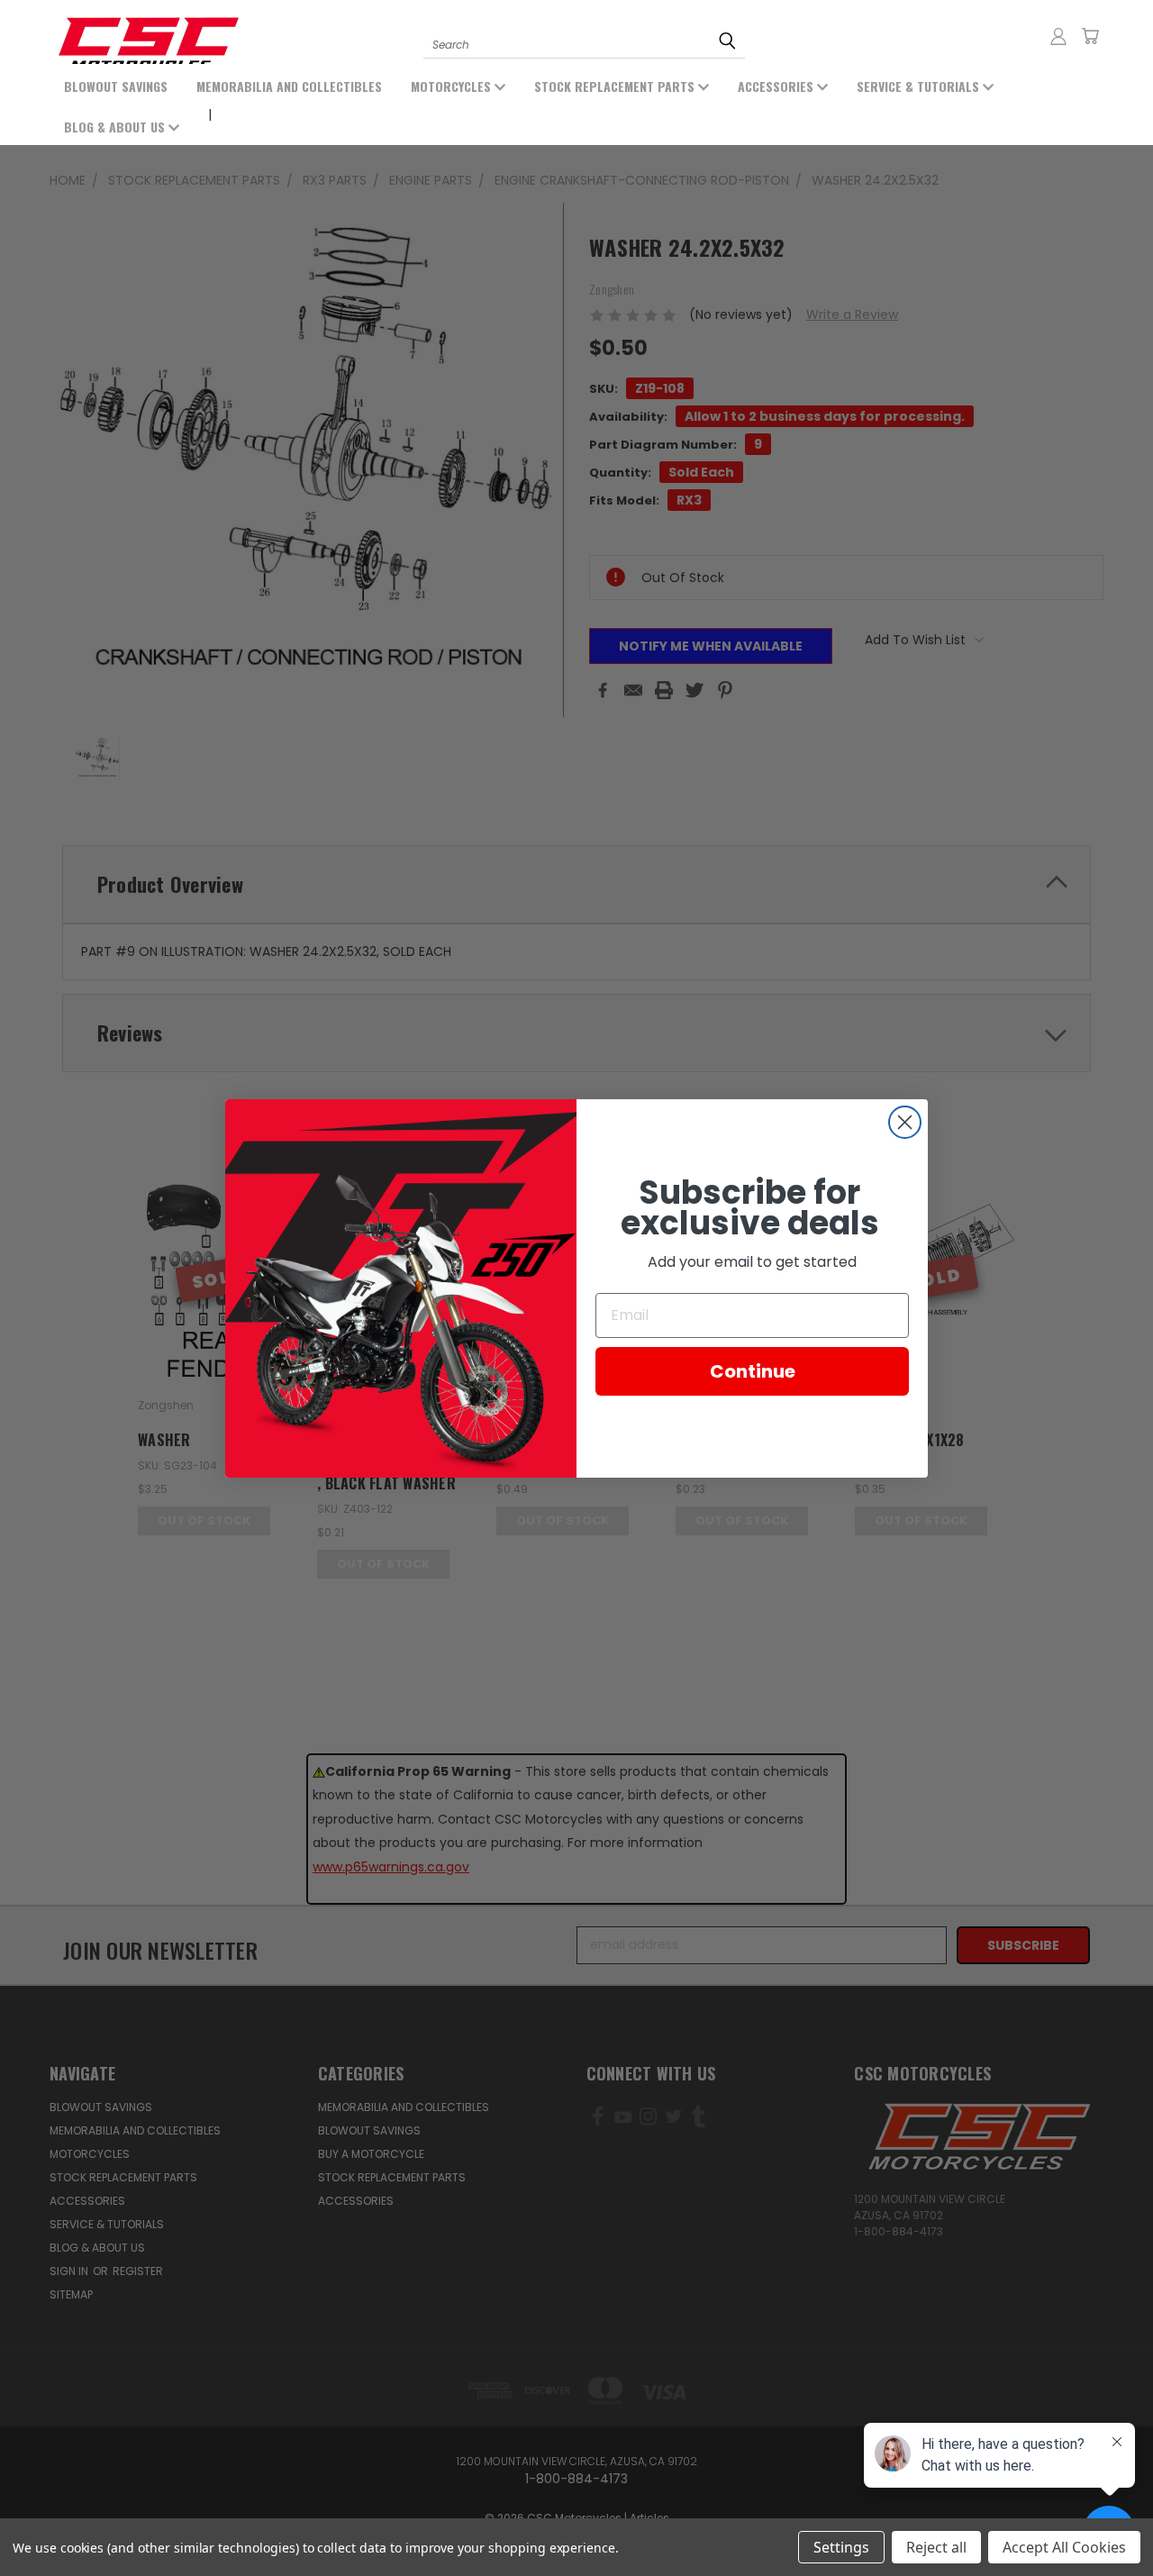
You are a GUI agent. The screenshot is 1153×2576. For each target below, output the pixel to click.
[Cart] (1090, 36)
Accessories (777, 86)
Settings (841, 2547)
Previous (88, 2520)
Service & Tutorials (920, 86)
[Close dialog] (905, 1122)
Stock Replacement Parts (616, 86)
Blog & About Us (116, 127)
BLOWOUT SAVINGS (116, 86)
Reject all (936, 2547)
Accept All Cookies (1064, 2547)
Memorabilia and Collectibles (289, 86)
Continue (753, 1370)
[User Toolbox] (1058, 36)
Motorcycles (453, 86)
